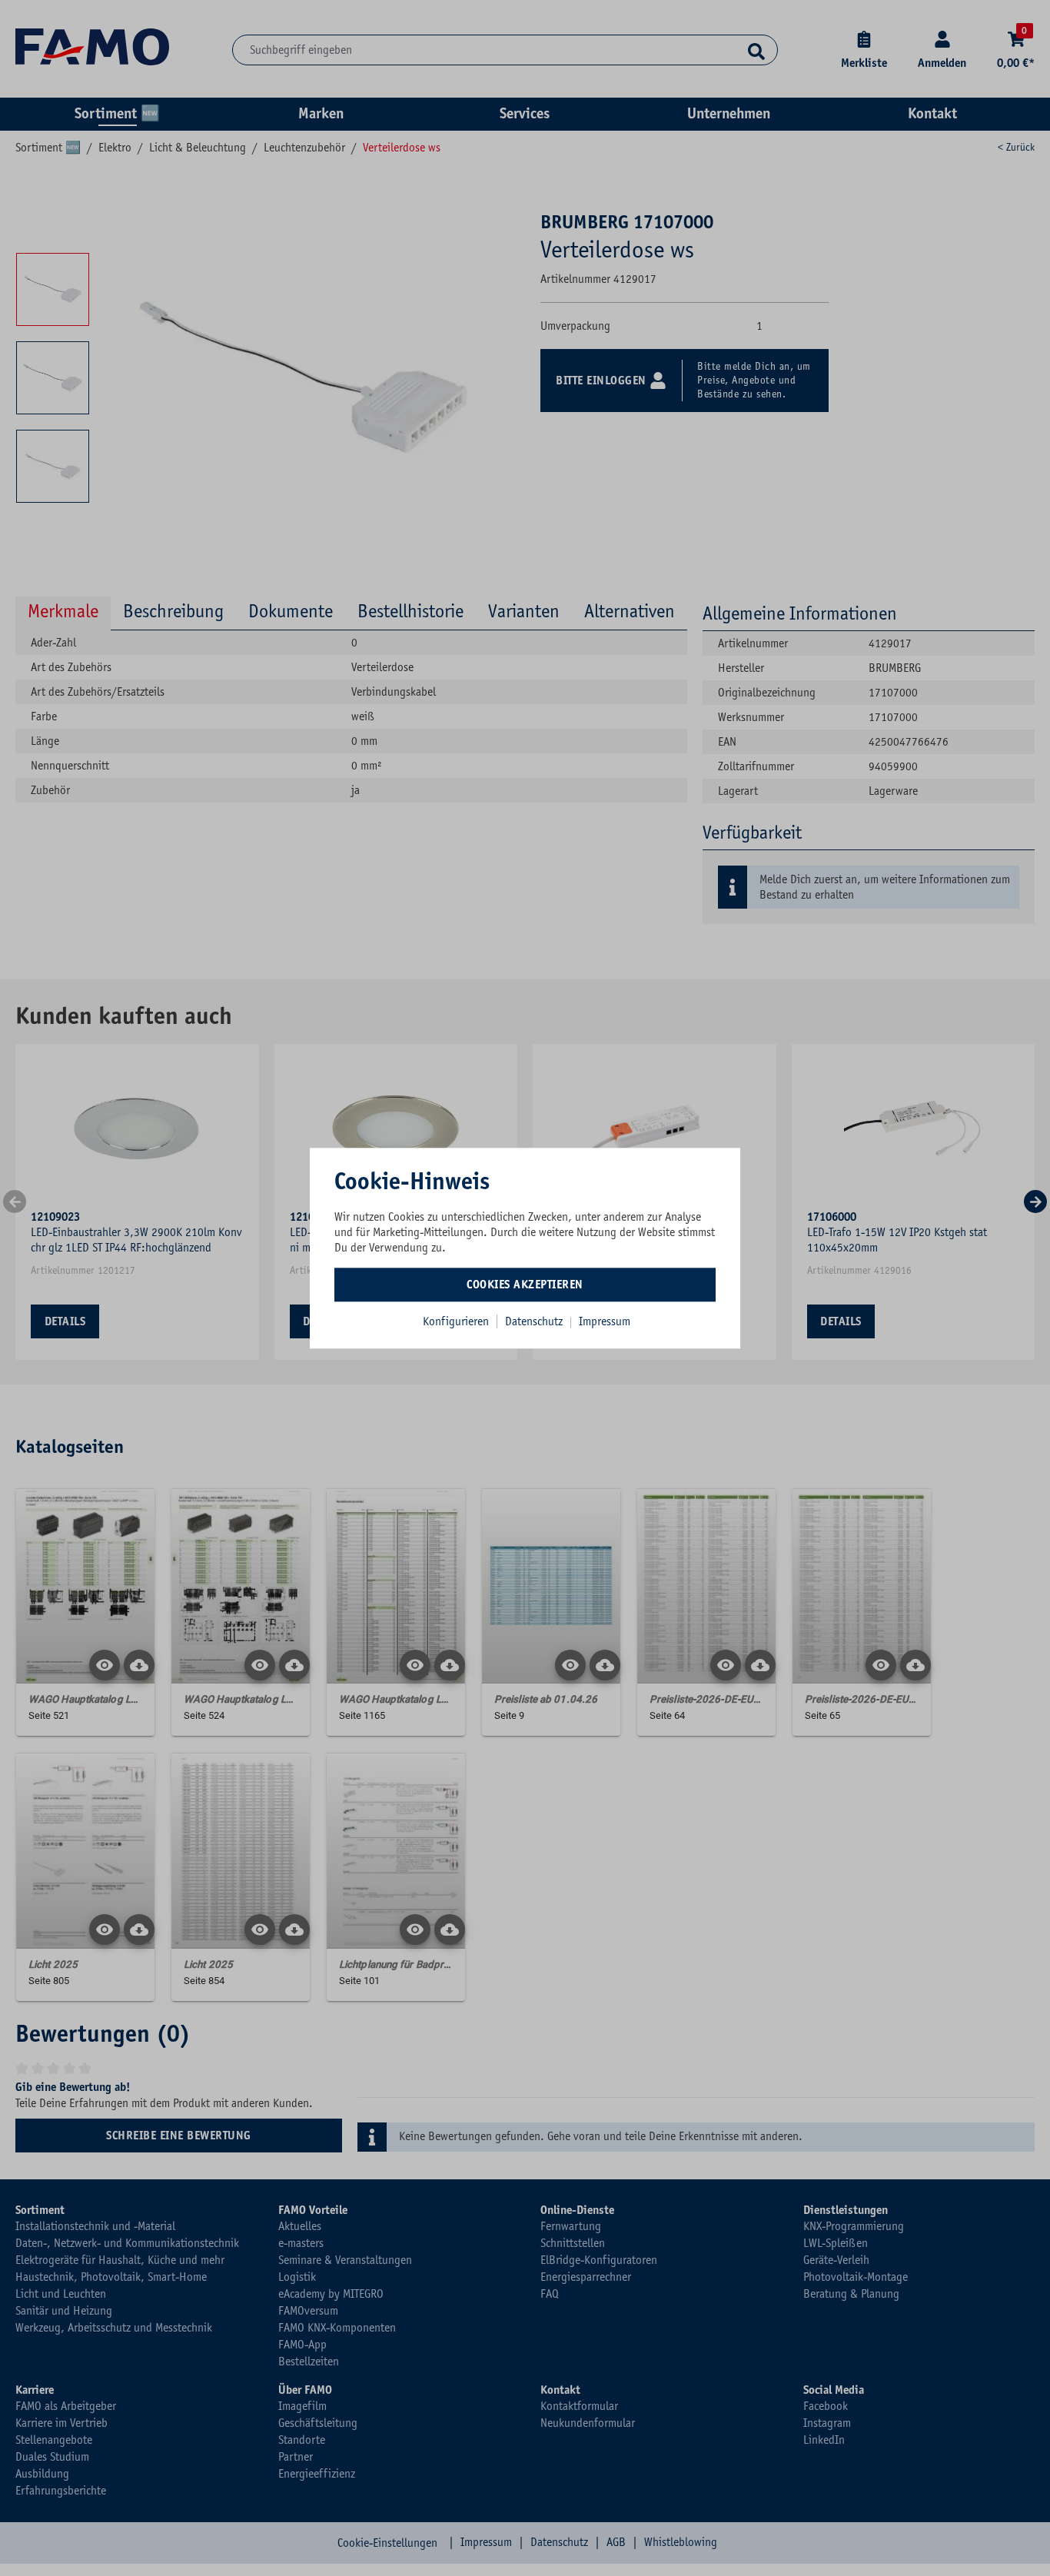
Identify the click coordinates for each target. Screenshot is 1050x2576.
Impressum (605, 1321)
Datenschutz (535, 1321)
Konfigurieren (456, 1321)
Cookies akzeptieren (525, 1285)
